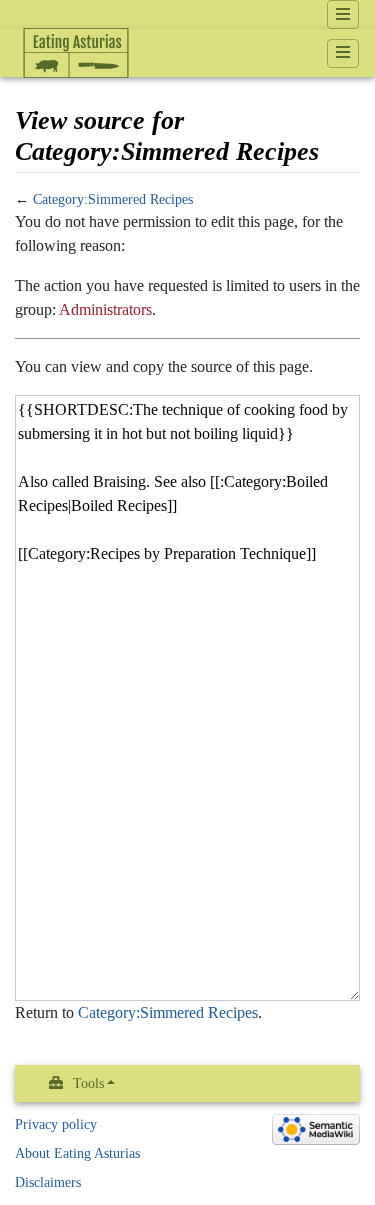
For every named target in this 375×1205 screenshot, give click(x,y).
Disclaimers (48, 1182)
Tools (88, 1083)
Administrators (105, 309)
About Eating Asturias (77, 1153)
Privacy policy (56, 1124)
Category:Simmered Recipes (113, 199)
